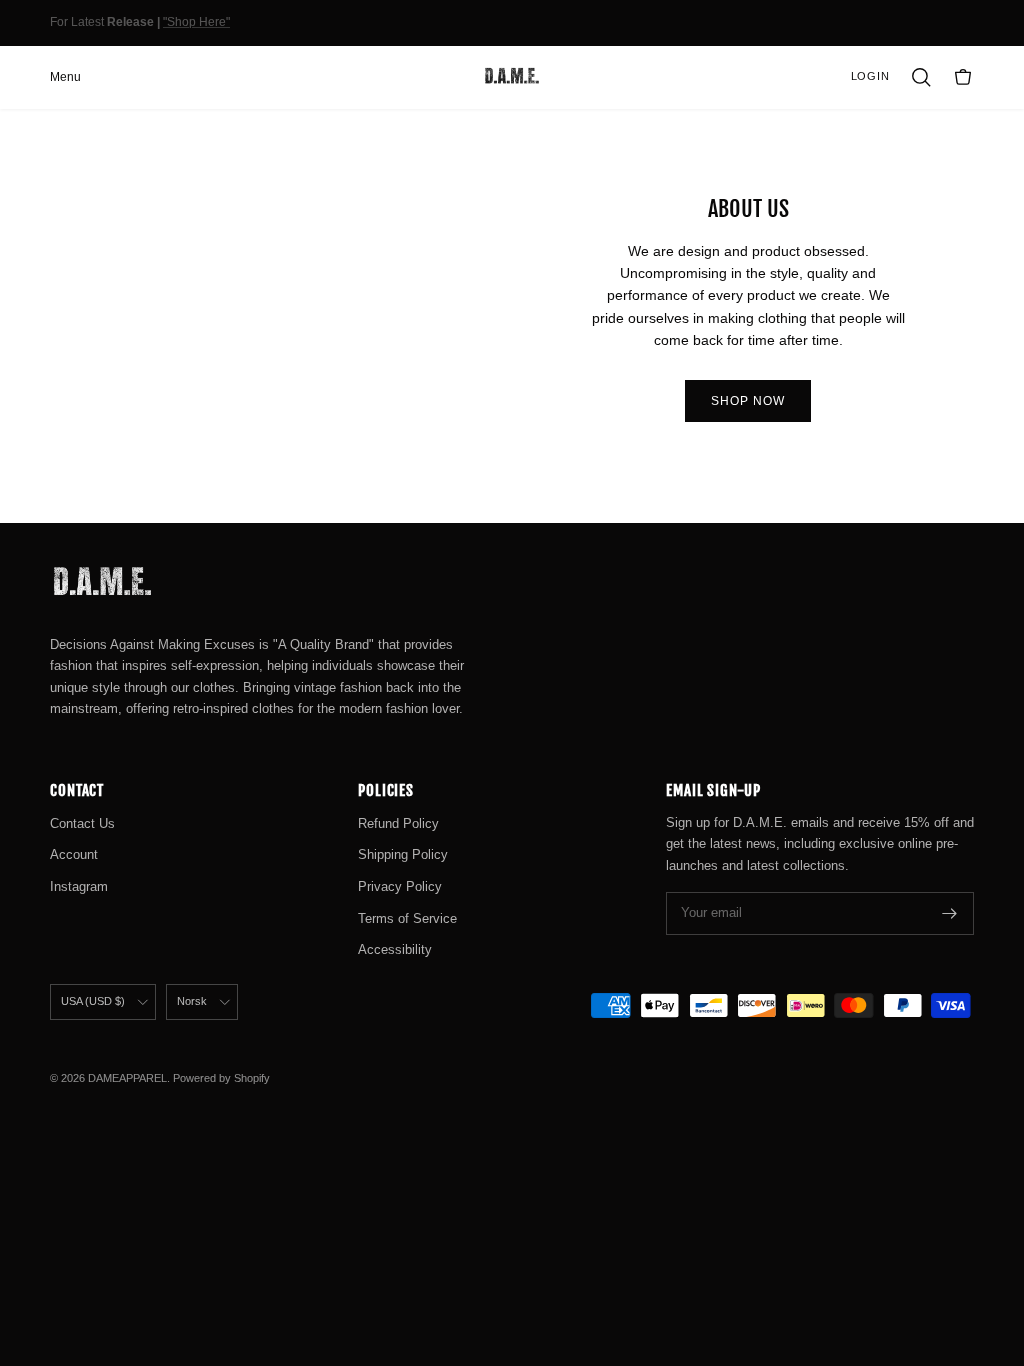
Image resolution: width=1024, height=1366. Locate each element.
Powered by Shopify (221, 1078)
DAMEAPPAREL (127, 1078)
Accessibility (395, 949)
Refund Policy (398, 823)
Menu (65, 77)
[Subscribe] (950, 913)
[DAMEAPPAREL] (512, 77)
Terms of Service (407, 918)
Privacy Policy (400, 886)
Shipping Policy (403, 854)
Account (74, 854)
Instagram (79, 886)
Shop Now (748, 401)
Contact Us (82, 823)
